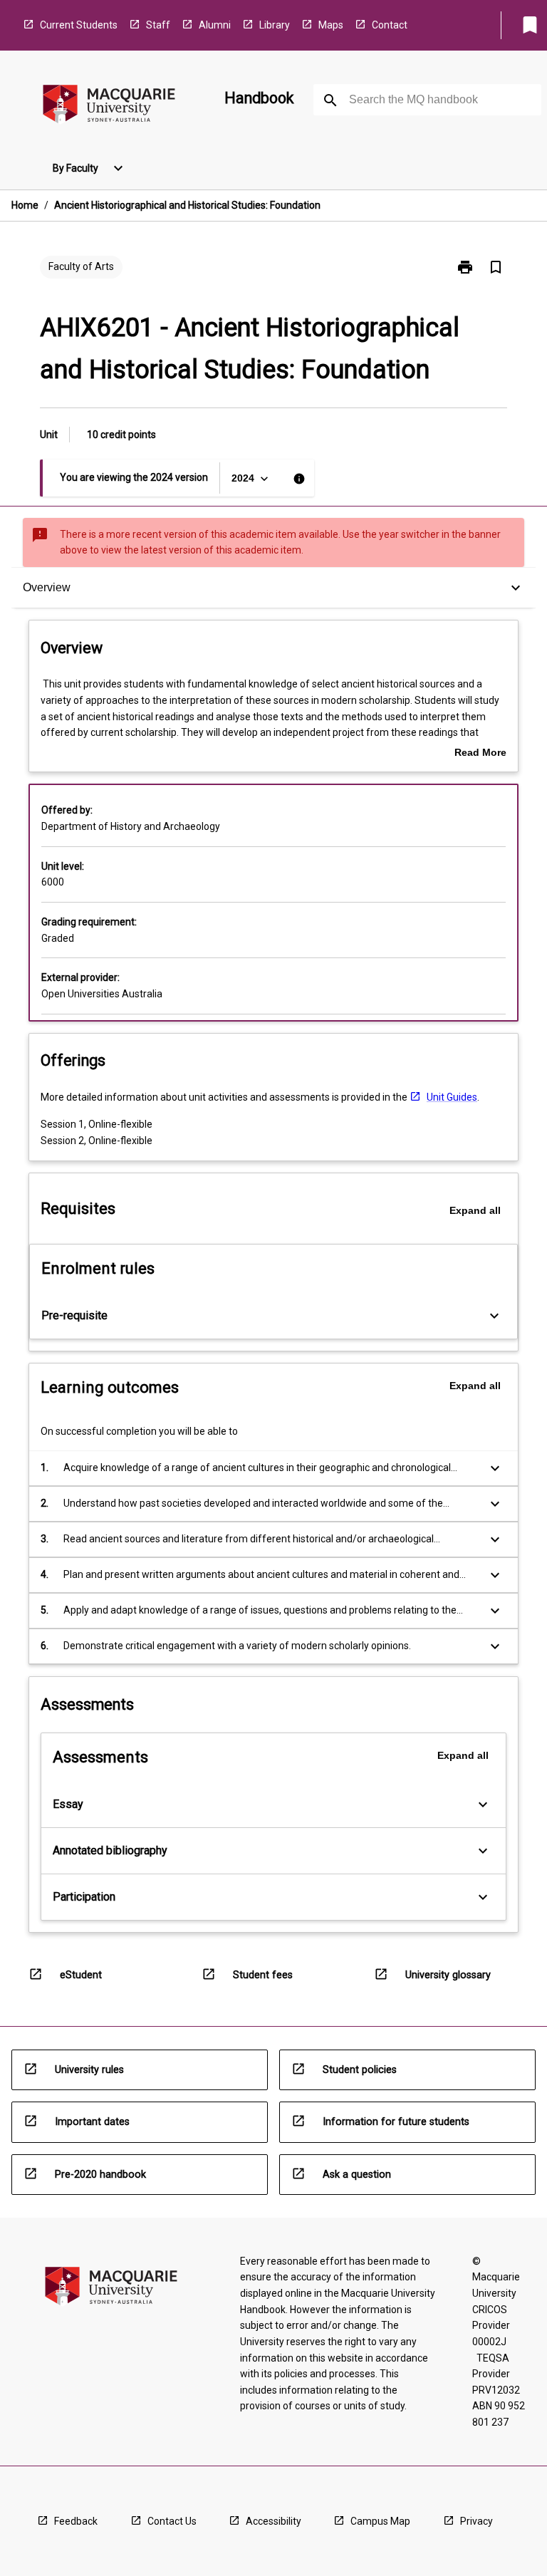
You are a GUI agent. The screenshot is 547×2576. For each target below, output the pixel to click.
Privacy (476, 2521)
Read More (480, 754)
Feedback (76, 2521)
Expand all (475, 1210)
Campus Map (380, 2521)
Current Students (79, 25)
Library (275, 25)
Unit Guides (452, 1097)
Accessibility (273, 2521)
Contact (390, 25)
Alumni (215, 25)
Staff (158, 25)
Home (25, 205)
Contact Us (172, 2521)
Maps (331, 25)
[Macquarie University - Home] (109, 107)
